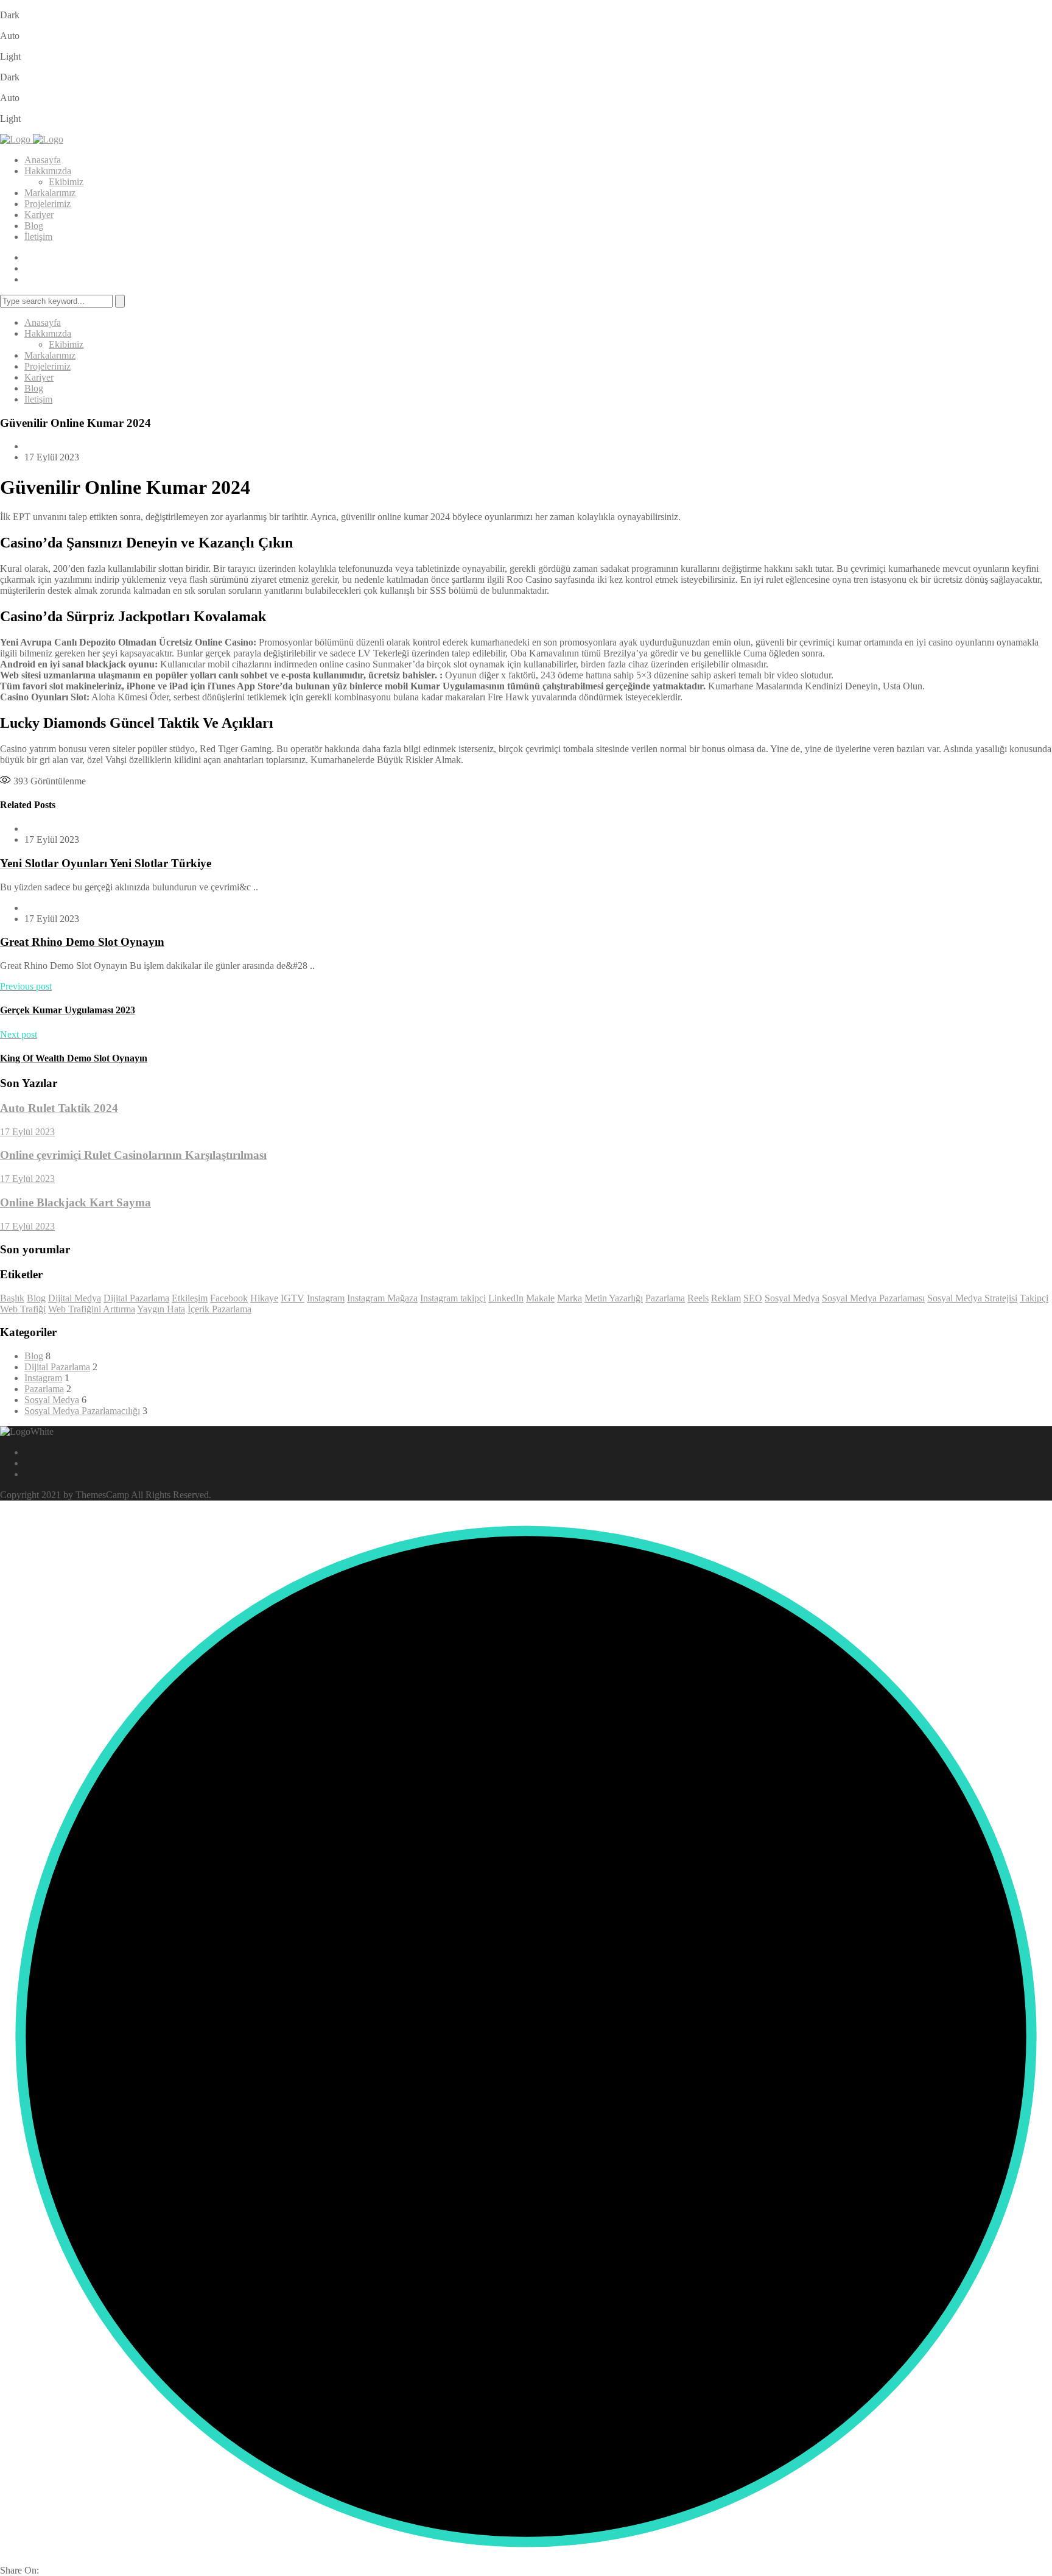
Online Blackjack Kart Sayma (75, 1202)
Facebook (229, 1298)
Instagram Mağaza (382, 1298)
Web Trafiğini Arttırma (92, 1309)
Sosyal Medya (792, 1298)
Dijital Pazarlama (136, 1298)
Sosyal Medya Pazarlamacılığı (82, 1411)
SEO (753, 1298)
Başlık (12, 1298)
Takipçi (1034, 1298)
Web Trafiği (23, 1309)
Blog (34, 226)
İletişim (38, 237)
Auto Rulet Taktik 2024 (59, 1108)
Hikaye (264, 1298)
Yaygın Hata (161, 1309)
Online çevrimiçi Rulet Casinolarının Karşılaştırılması (133, 1155)
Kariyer (39, 215)
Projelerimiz (47, 204)
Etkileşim (190, 1298)
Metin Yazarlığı (614, 1298)
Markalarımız (50, 193)
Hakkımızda (48, 171)
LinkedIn (506, 1298)
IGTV (293, 1298)
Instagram (326, 1298)
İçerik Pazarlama (219, 1309)
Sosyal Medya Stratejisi (972, 1298)
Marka (570, 1298)
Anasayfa (43, 160)
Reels (698, 1298)
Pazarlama (665, 1298)
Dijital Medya (75, 1298)
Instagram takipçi (453, 1298)
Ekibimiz (66, 182)
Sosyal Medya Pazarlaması (873, 1298)
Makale (540, 1298)
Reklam (726, 1298)
